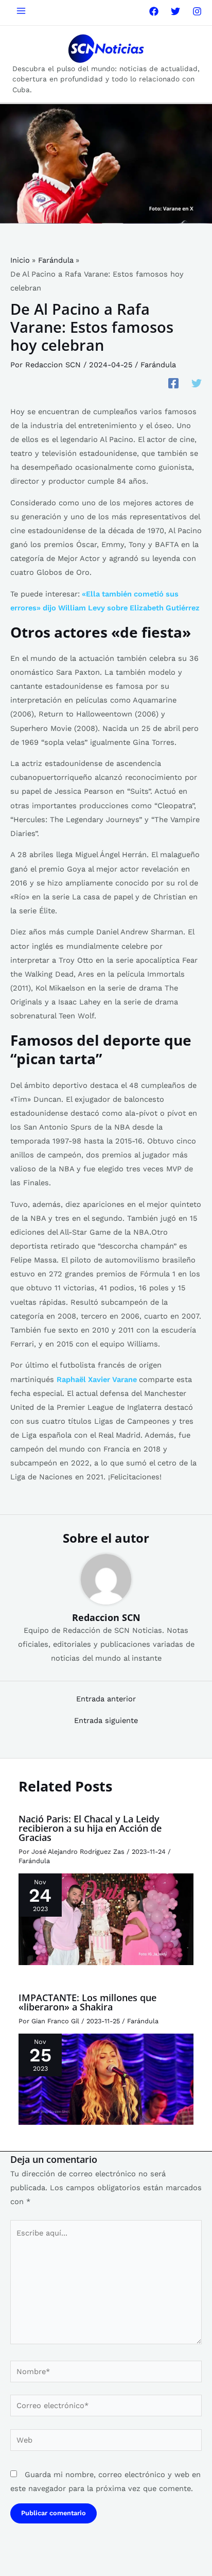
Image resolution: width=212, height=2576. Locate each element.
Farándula (158, 365)
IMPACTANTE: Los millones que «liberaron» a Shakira (87, 2002)
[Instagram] (197, 11)
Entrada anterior (106, 1699)
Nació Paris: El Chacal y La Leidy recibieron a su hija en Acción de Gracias (90, 1828)
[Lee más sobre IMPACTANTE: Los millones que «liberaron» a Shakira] (106, 2078)
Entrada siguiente (106, 1721)
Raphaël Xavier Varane (98, 1379)
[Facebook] (154, 11)
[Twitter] (175, 11)
